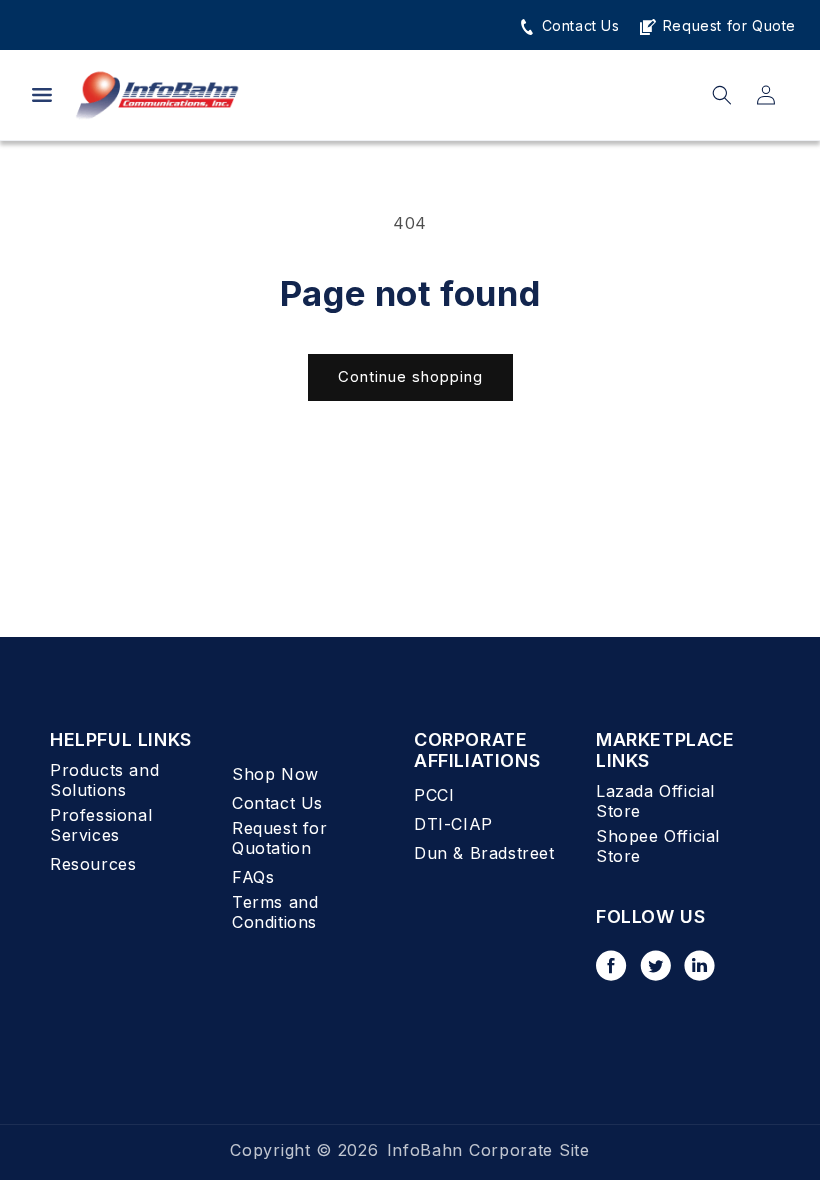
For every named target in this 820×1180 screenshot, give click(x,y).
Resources (93, 864)
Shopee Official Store (658, 846)
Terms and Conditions (275, 912)
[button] (42, 95)
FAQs (253, 877)
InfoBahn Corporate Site (488, 1150)
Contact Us (578, 25)
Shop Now (275, 774)
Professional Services (101, 825)
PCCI (434, 795)
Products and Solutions (104, 780)
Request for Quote (727, 25)
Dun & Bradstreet (484, 853)
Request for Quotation (280, 838)
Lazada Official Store (655, 801)
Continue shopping (410, 376)
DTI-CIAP (453, 824)
